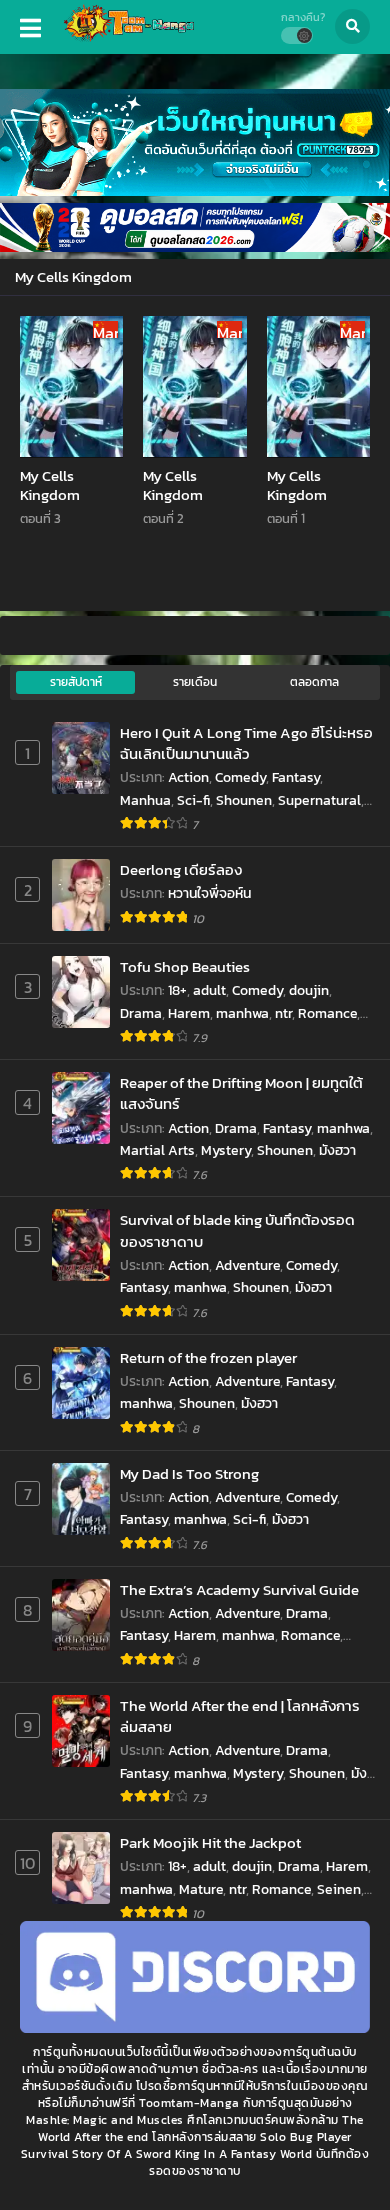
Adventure (247, 1265)
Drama (141, 1013)
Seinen (339, 1889)
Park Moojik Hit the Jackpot (210, 1842)
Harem (189, 1013)
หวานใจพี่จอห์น (209, 893)
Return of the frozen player (208, 1357)
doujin (309, 990)
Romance (327, 1013)
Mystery (226, 1150)
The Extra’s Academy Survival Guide (239, 1589)
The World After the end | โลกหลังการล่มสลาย (240, 1716)
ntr (283, 1013)
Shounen (244, 800)
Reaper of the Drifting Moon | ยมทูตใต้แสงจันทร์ (241, 1093)
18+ (177, 990)
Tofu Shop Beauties (185, 966)
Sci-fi (193, 800)
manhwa (242, 1013)
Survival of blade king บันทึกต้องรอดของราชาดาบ (237, 1230)
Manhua (145, 800)
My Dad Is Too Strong (189, 1473)
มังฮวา (337, 1150)
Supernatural (319, 800)
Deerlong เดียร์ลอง (181, 869)
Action (188, 777)
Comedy (240, 777)
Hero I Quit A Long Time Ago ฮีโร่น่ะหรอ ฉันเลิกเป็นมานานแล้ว (246, 743)
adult (209, 990)
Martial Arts (157, 1150)
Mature (201, 1889)
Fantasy (296, 777)
